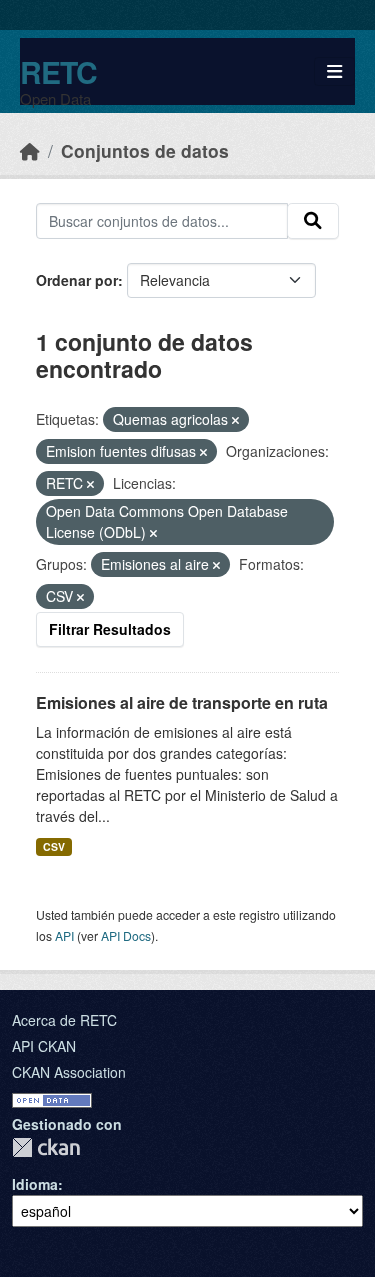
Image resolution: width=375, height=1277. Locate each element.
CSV (54, 846)
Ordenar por (77, 280)
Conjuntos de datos (145, 150)
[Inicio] (30, 150)
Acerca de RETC (64, 1020)
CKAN (46, 1147)
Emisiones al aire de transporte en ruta (182, 702)
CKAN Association (69, 1072)
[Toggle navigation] (334, 71)
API (64, 935)
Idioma (35, 1184)
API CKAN (44, 1046)
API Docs (126, 935)
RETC (58, 71)
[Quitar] (235, 420)
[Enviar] (313, 221)
